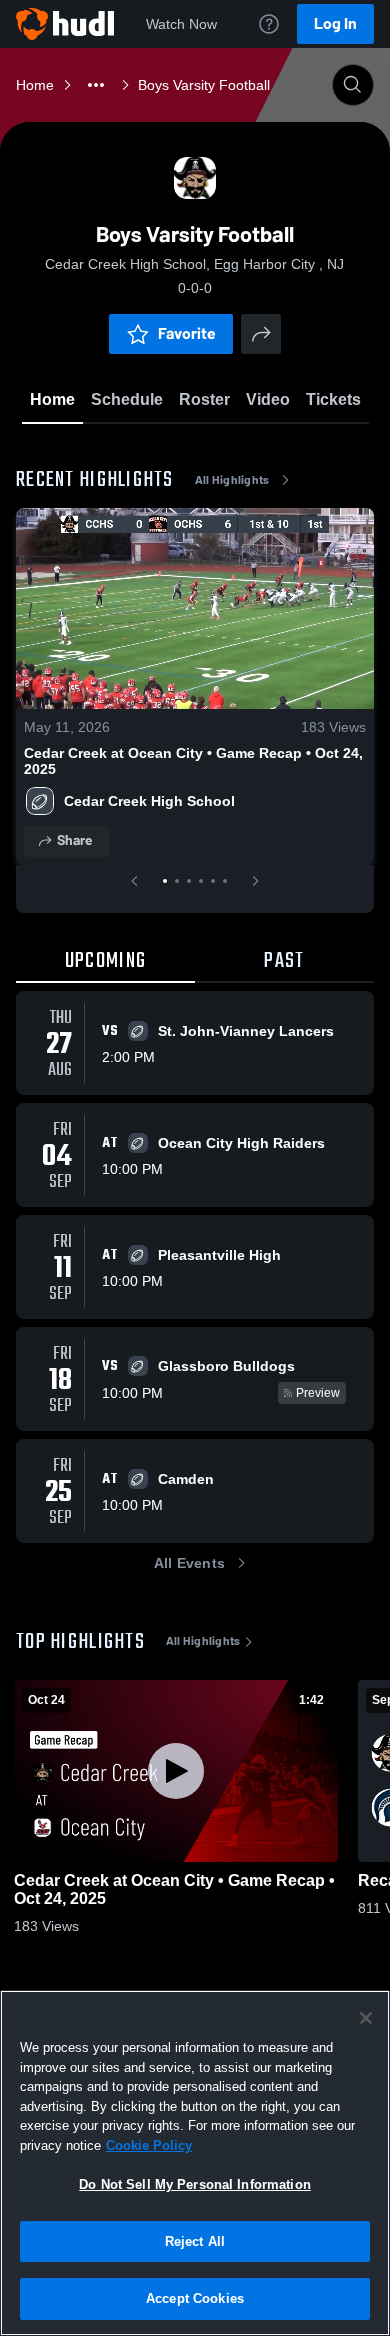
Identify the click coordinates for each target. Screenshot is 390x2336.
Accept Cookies (195, 2298)
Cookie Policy (149, 2145)
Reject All (195, 2241)
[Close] (366, 2018)
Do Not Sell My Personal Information (195, 2184)
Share (74, 840)
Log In (335, 23)
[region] (195, 2163)
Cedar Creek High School (149, 801)
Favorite (187, 333)
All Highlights (232, 480)
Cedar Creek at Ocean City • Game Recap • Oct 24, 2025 (193, 761)
